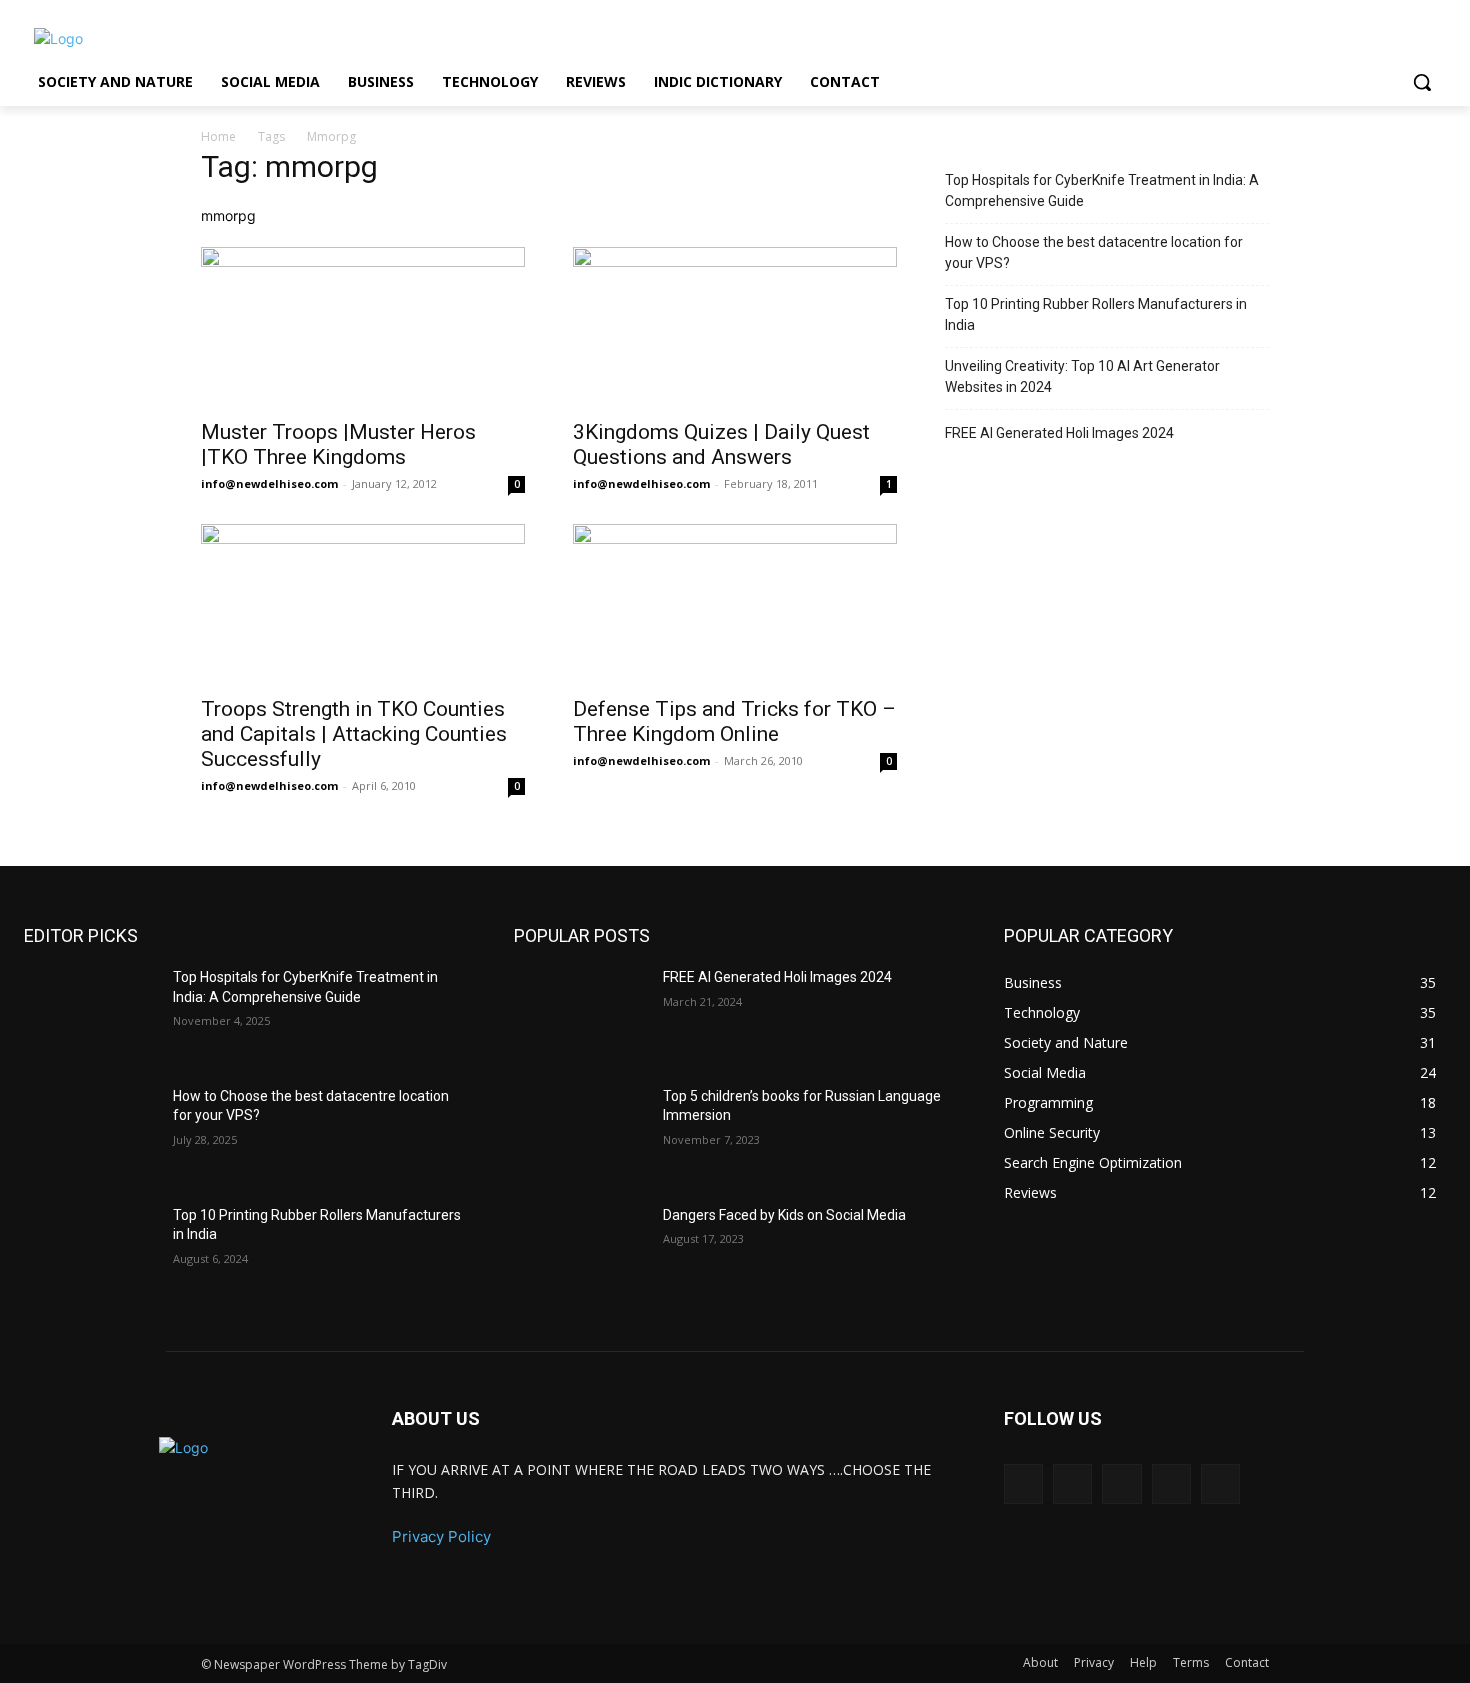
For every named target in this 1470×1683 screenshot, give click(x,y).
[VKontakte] (1220, 1483)
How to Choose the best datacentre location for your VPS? (1094, 252)
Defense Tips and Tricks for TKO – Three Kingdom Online (734, 721)
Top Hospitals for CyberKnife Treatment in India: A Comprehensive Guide (1102, 190)
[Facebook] (1072, 1483)
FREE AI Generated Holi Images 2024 (1059, 433)
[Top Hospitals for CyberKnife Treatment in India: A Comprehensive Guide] (90, 1014)
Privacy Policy (441, 1536)
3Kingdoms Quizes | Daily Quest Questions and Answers (721, 444)
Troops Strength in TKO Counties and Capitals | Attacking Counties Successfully (354, 734)
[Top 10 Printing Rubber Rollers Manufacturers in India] (90, 1252)
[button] (1422, 82)
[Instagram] (1171, 1483)
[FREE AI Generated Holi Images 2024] (580, 1014)
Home (218, 136)
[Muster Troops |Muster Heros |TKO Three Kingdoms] (363, 327)
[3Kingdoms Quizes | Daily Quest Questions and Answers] (735, 327)
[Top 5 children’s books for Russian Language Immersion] (580, 1133)
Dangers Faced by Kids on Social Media (784, 1215)
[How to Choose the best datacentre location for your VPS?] (90, 1133)
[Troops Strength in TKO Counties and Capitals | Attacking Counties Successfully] (363, 604)
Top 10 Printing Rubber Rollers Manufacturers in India (1096, 314)
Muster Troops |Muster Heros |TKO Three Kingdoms (338, 444)
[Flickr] (1121, 1483)
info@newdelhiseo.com (269, 483)
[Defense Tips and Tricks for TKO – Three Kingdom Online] (735, 604)
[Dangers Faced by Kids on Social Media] (580, 1252)
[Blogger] (1023, 1483)
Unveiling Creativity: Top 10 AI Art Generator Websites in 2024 (1082, 376)
